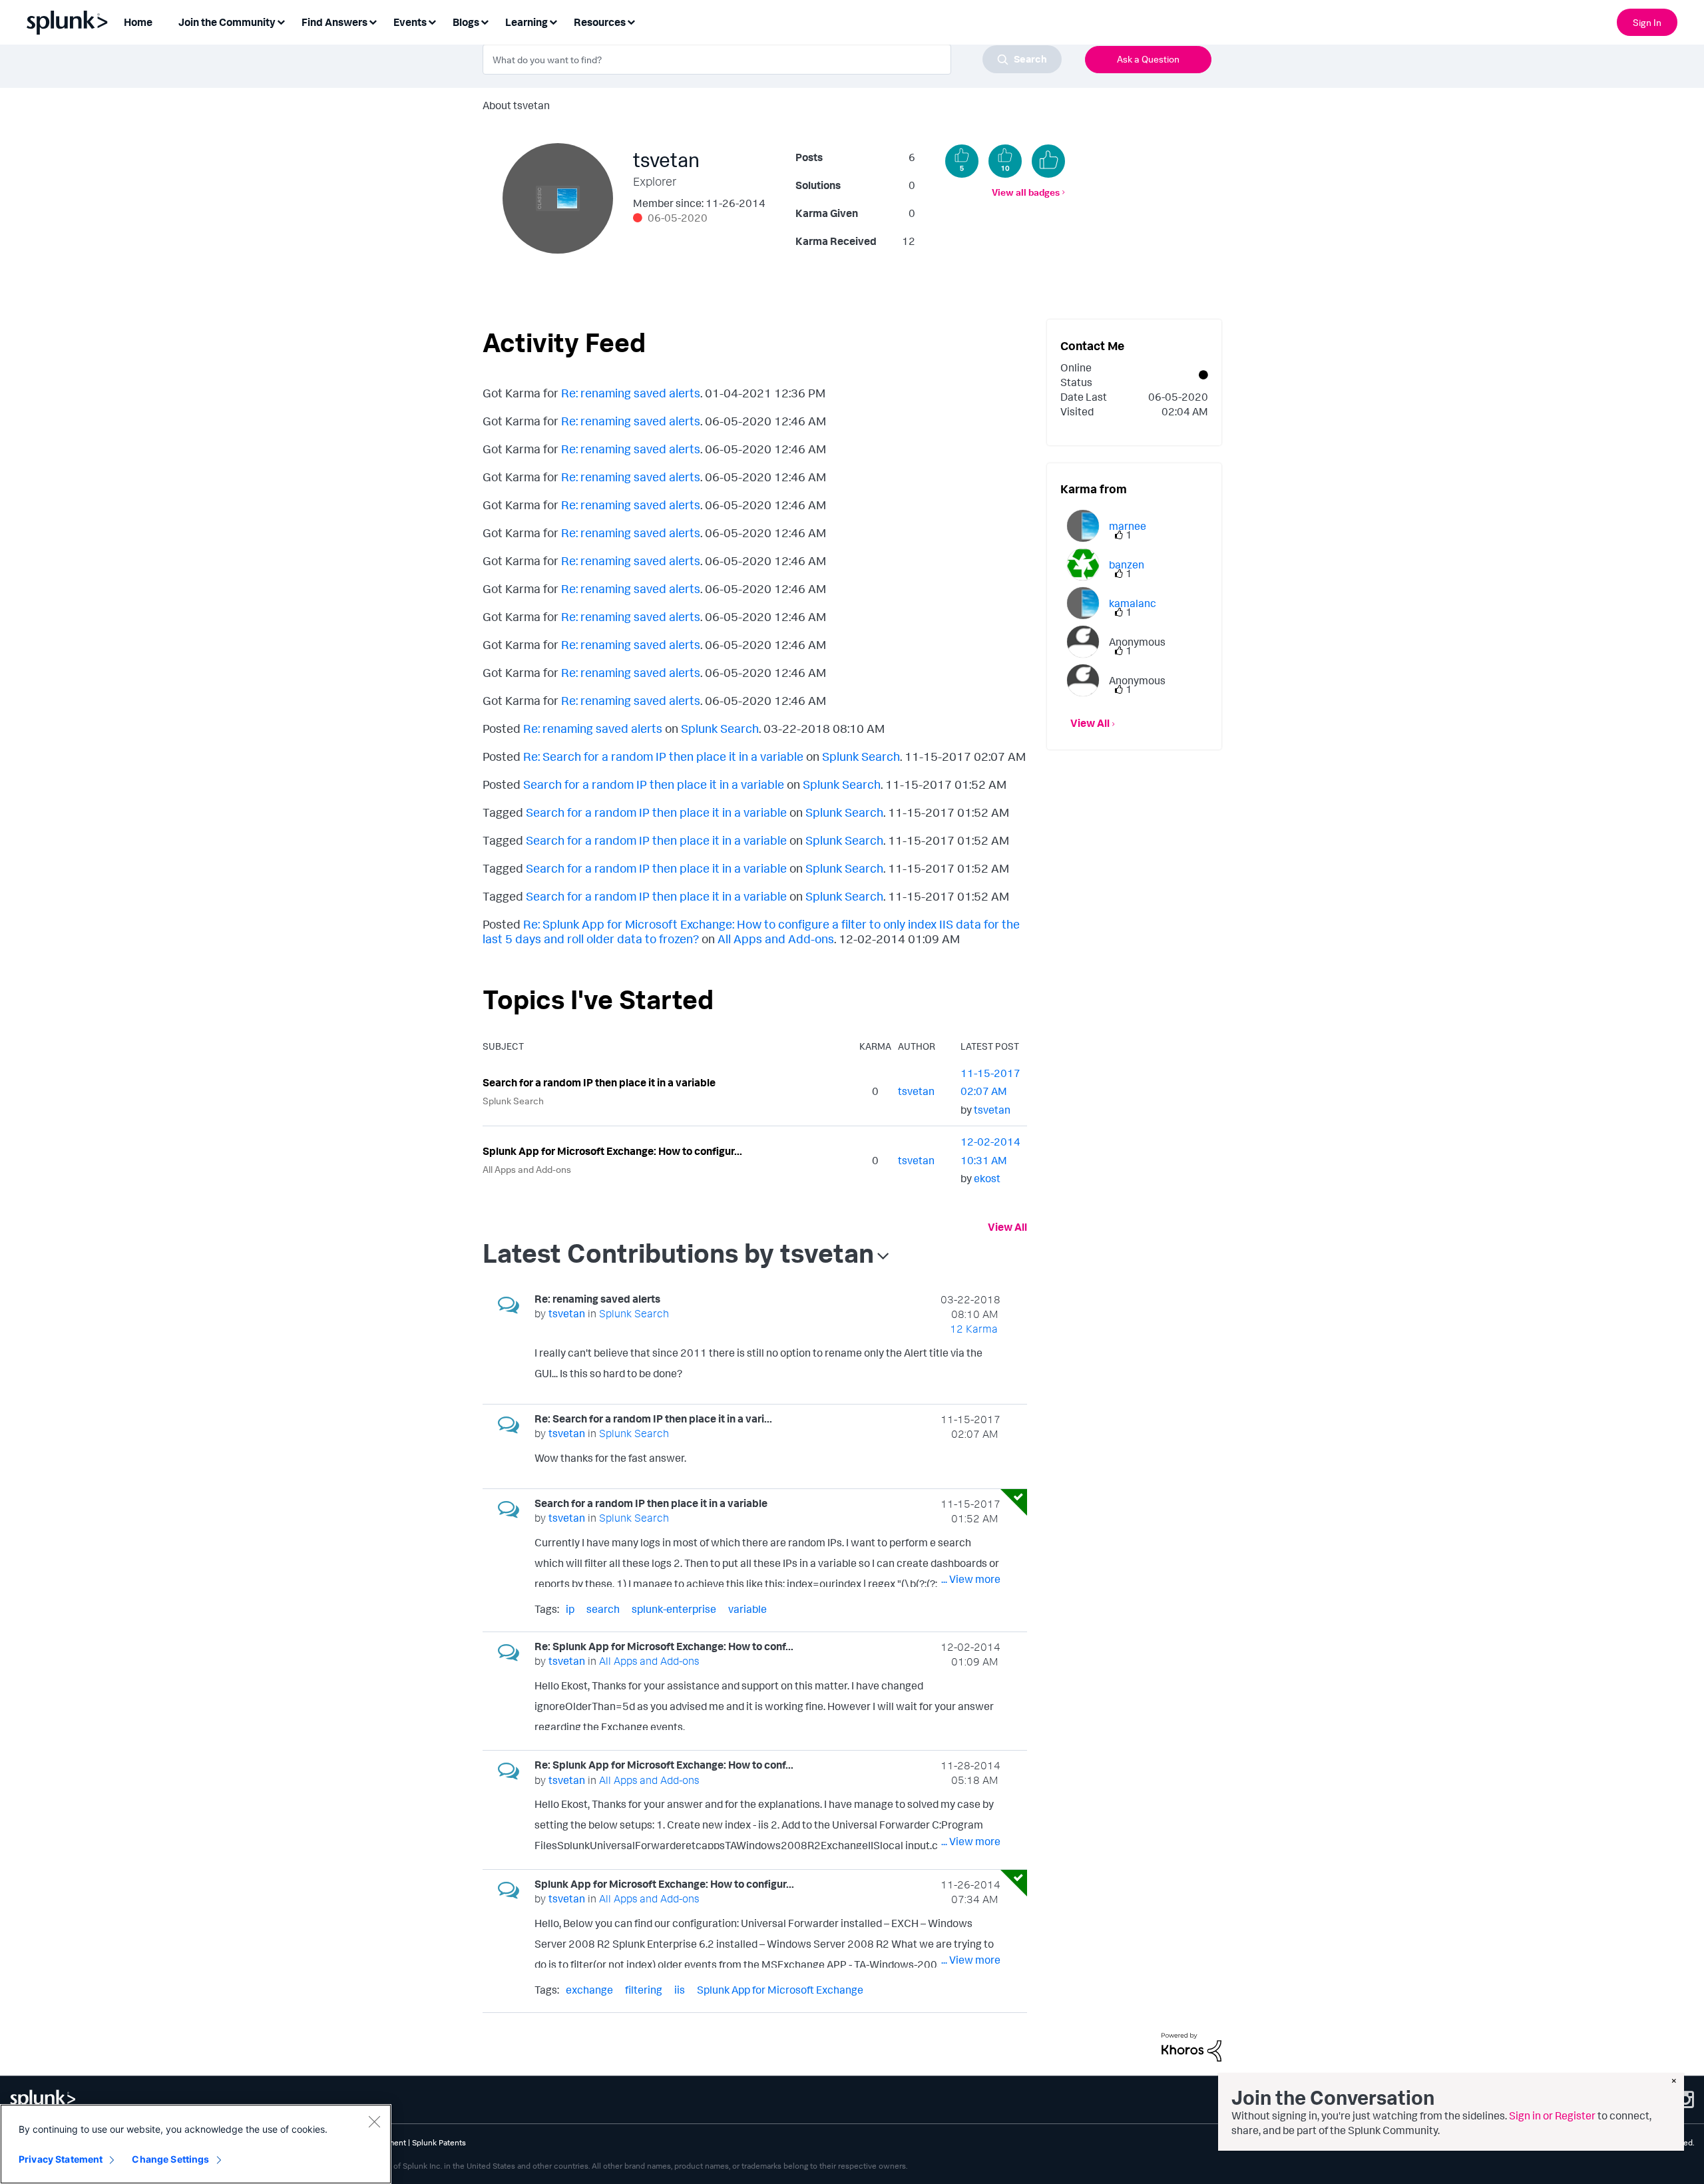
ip (570, 1609)
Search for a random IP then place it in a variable (654, 784)
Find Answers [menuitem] (334, 22)
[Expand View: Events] (432, 21)
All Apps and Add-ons (776, 939)
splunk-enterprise (674, 1609)
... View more (971, 1376)
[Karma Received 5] (962, 161)
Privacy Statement (61, 2159)
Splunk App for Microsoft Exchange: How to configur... (612, 1151)
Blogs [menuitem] (466, 22)
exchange (589, 1990)
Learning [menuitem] (527, 22)
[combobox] (772, 59)
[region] (196, 2144)
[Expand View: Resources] (631, 21)
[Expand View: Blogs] (485, 21)
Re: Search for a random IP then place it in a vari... (653, 1419)
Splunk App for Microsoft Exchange (780, 1990)
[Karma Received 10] (1005, 161)
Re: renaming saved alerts (631, 393)
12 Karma (974, 1329)
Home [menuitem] (138, 22)
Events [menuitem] (410, 22)
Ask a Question (1148, 59)
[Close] (374, 2121)
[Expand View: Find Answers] (373, 21)
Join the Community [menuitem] (227, 22)
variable (747, 1609)
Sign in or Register (1552, 2115)
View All (1007, 1227)
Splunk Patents (439, 2142)
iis (680, 1990)
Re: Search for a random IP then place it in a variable (663, 756)
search (603, 1609)
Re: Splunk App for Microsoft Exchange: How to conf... (664, 1646)
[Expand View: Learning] (553, 21)
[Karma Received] (1048, 161)
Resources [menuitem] (600, 22)
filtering (644, 1990)
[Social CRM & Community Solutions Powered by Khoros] (1191, 2046)
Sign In (1647, 22)
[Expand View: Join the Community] (281, 21)
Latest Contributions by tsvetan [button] (678, 1253)
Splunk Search (720, 728)
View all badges (1026, 192)
